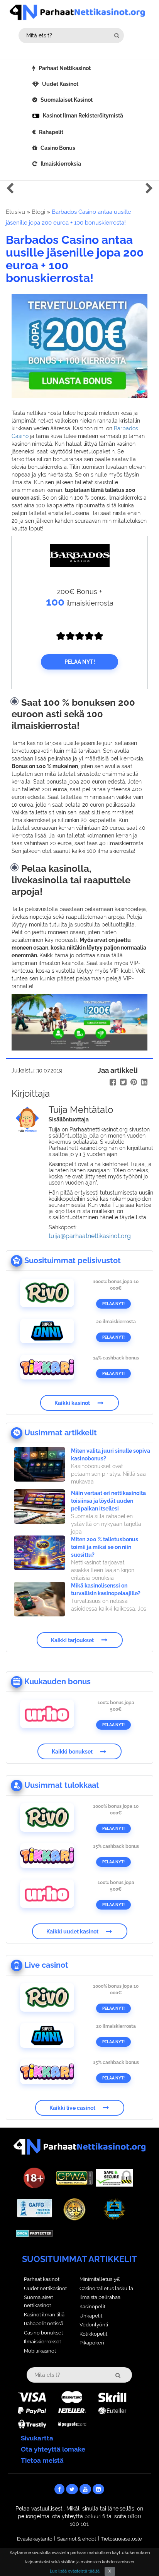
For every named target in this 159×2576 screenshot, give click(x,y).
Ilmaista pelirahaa (100, 2297)
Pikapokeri (92, 2343)
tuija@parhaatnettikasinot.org (90, 1236)
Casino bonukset (43, 2333)
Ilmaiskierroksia (61, 164)
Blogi (38, 212)
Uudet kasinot (60, 84)
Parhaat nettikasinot (65, 68)
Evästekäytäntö (35, 2539)
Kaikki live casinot (72, 2108)
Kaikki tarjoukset (72, 1640)
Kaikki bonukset (72, 1752)
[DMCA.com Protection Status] (34, 2233)
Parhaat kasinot (42, 2279)
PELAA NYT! (80, 662)
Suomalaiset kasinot (67, 100)
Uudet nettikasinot (45, 2288)
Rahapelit (51, 132)
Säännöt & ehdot (77, 2539)
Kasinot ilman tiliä (44, 2315)
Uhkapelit (91, 2316)
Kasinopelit (92, 2307)
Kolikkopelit (93, 2334)
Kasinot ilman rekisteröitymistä (83, 116)
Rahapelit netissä (44, 2323)
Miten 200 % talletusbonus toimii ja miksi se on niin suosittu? (105, 1547)
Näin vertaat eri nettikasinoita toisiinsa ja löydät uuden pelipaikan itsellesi (108, 1501)
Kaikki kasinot (72, 1403)
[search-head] (117, 35)
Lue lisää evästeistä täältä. (75, 2571)
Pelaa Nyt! (113, 1304)
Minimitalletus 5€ (100, 2279)
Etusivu (15, 212)
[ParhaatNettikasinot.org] (80, 12)
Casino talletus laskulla (106, 2288)
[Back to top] (138, 2555)
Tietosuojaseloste (121, 2539)
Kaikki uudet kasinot (72, 1932)
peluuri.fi (95, 2516)
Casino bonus (58, 148)
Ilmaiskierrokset (42, 2342)
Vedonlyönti (94, 2325)
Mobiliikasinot (40, 2351)
